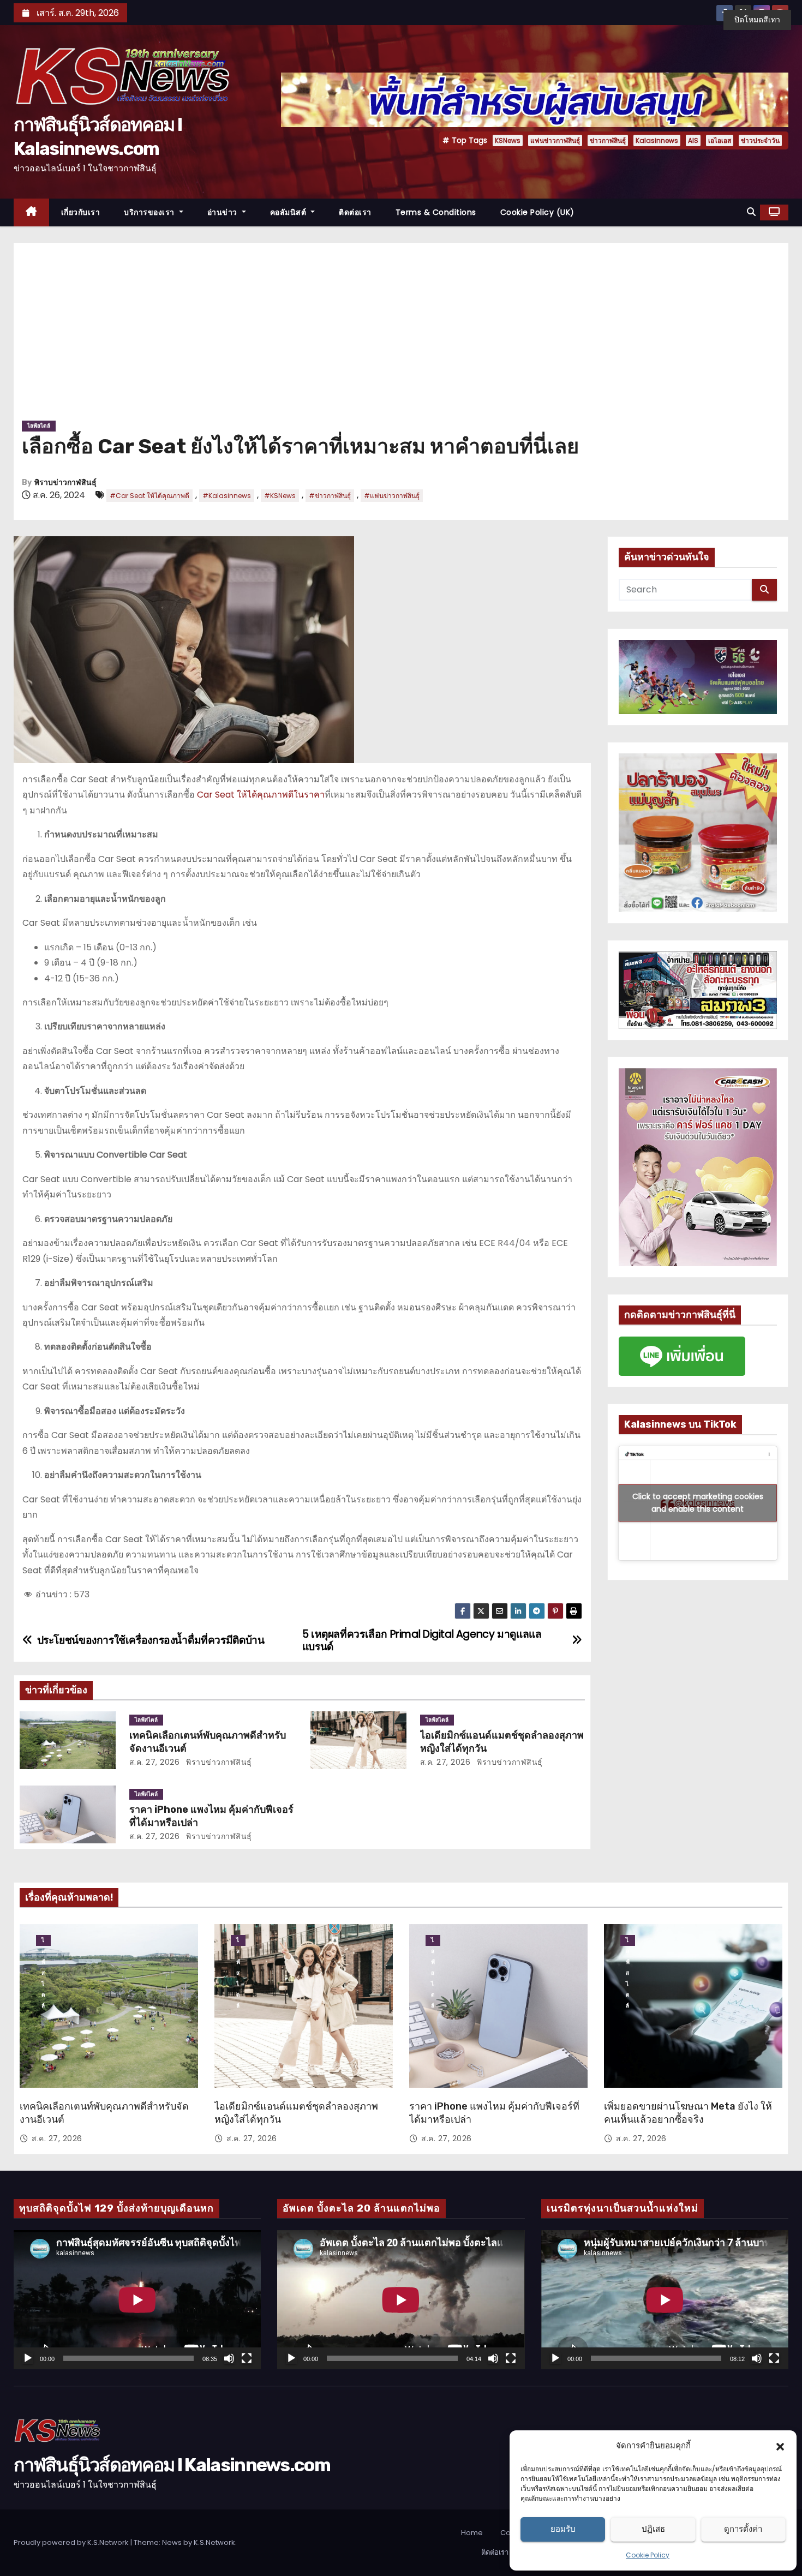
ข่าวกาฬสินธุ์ (608, 140)
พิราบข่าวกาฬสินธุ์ (65, 483)
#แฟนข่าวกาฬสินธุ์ (392, 496)
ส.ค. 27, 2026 (155, 1762)
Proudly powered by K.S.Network (72, 2542)
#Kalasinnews (227, 496)
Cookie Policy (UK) (537, 212)
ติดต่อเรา (355, 212)
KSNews (508, 140)
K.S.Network (214, 2542)
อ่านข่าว (224, 212)
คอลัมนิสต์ (289, 212)
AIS (693, 140)
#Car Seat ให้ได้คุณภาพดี (149, 496)
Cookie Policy (648, 2555)
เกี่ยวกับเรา (81, 212)
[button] (780, 2446)
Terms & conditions (436, 212)
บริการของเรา (150, 212)
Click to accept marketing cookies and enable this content (698, 1503)
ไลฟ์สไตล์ (39, 426)
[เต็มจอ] (247, 2358)
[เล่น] (28, 2358)
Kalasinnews (657, 140)
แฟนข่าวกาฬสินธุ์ (555, 140)
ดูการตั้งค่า (743, 2529)
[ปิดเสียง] (229, 2358)
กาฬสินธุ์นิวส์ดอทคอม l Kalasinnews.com (172, 2465)
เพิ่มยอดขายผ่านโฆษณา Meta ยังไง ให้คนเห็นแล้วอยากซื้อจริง (688, 2113)
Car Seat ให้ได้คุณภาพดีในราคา (260, 795)
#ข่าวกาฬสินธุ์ (330, 496)
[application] (137, 2300)
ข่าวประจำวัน (760, 140)
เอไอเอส (720, 140)
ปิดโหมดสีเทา (757, 20)
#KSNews (280, 496)
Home (472, 2533)
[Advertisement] (401, 336)
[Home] (31, 212)
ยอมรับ (563, 2529)
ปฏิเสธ (653, 2529)
